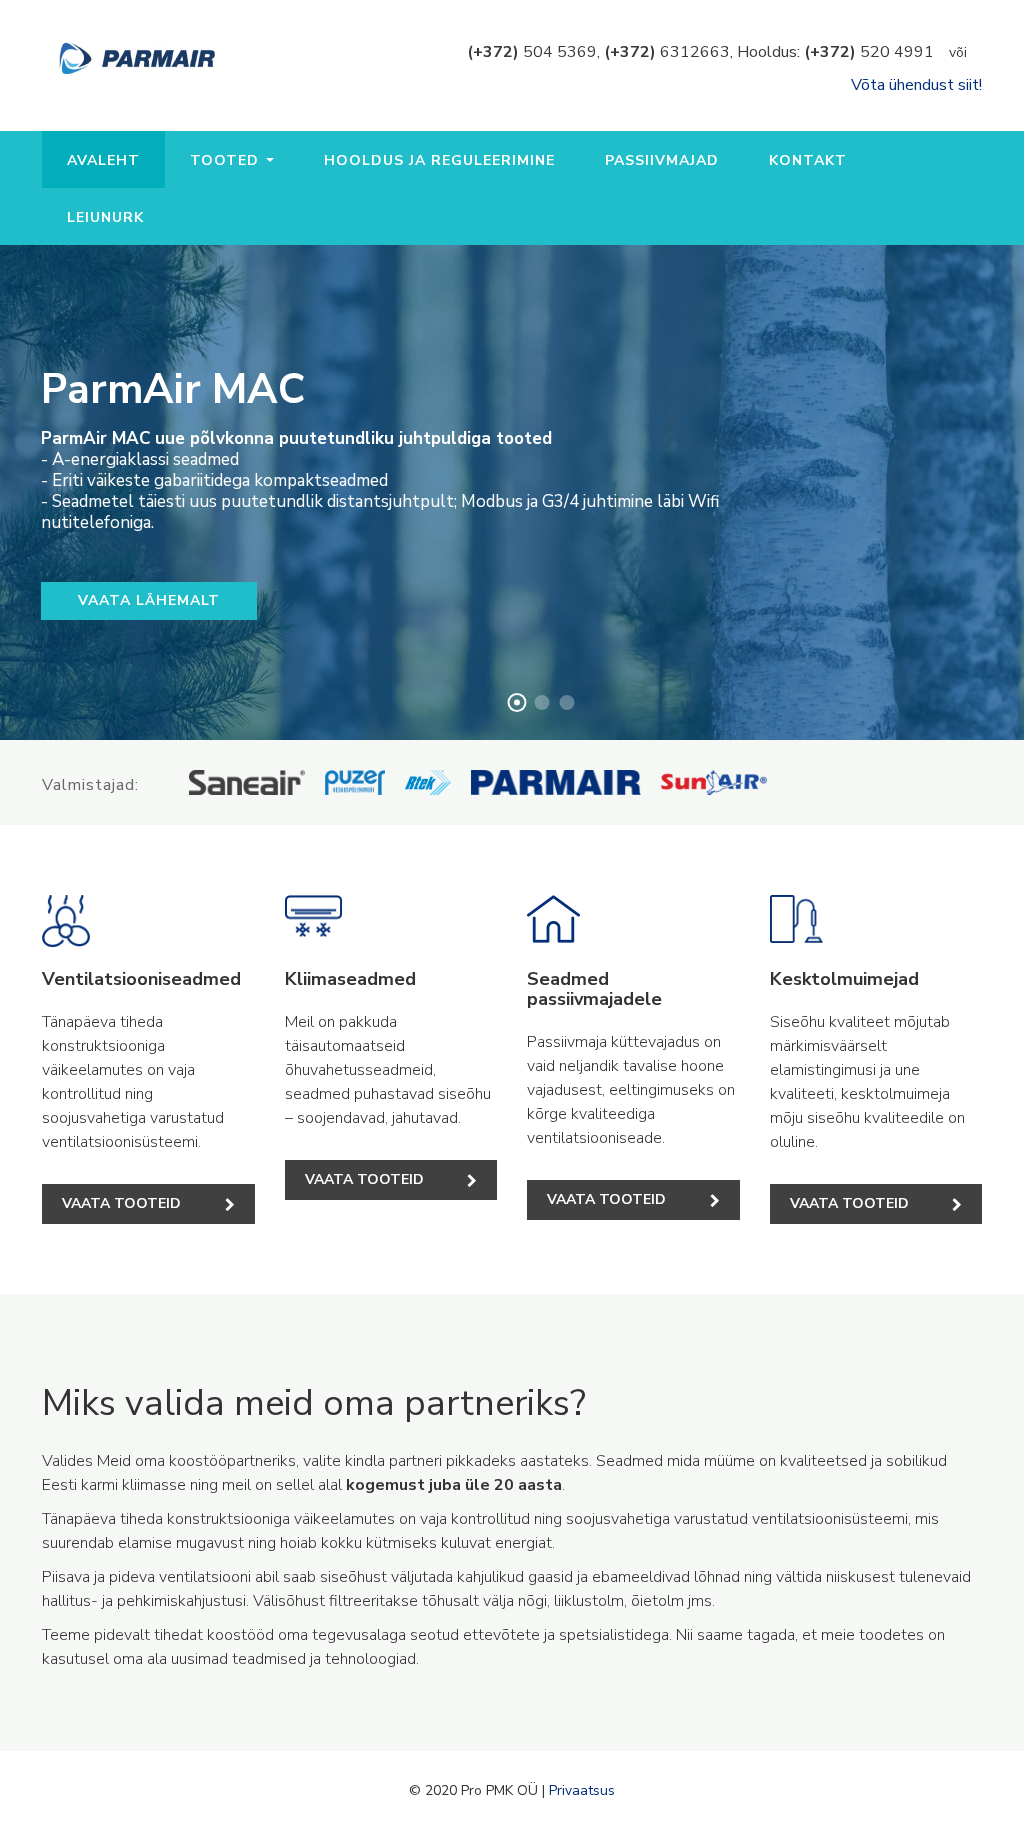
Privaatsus (582, 1790)
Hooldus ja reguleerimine (439, 160)
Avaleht (103, 160)
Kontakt (808, 160)
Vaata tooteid (121, 1203)
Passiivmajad (662, 160)
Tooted (227, 160)
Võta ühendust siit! (916, 85)
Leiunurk (105, 217)
